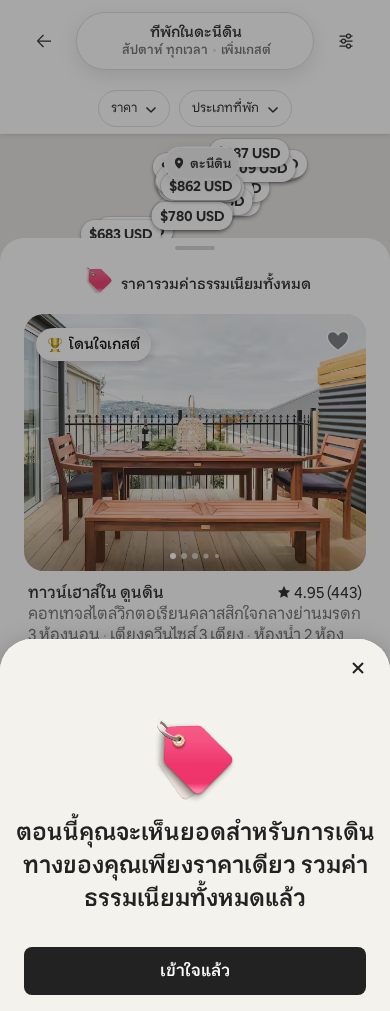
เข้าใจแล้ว (195, 970)
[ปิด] (358, 668)
